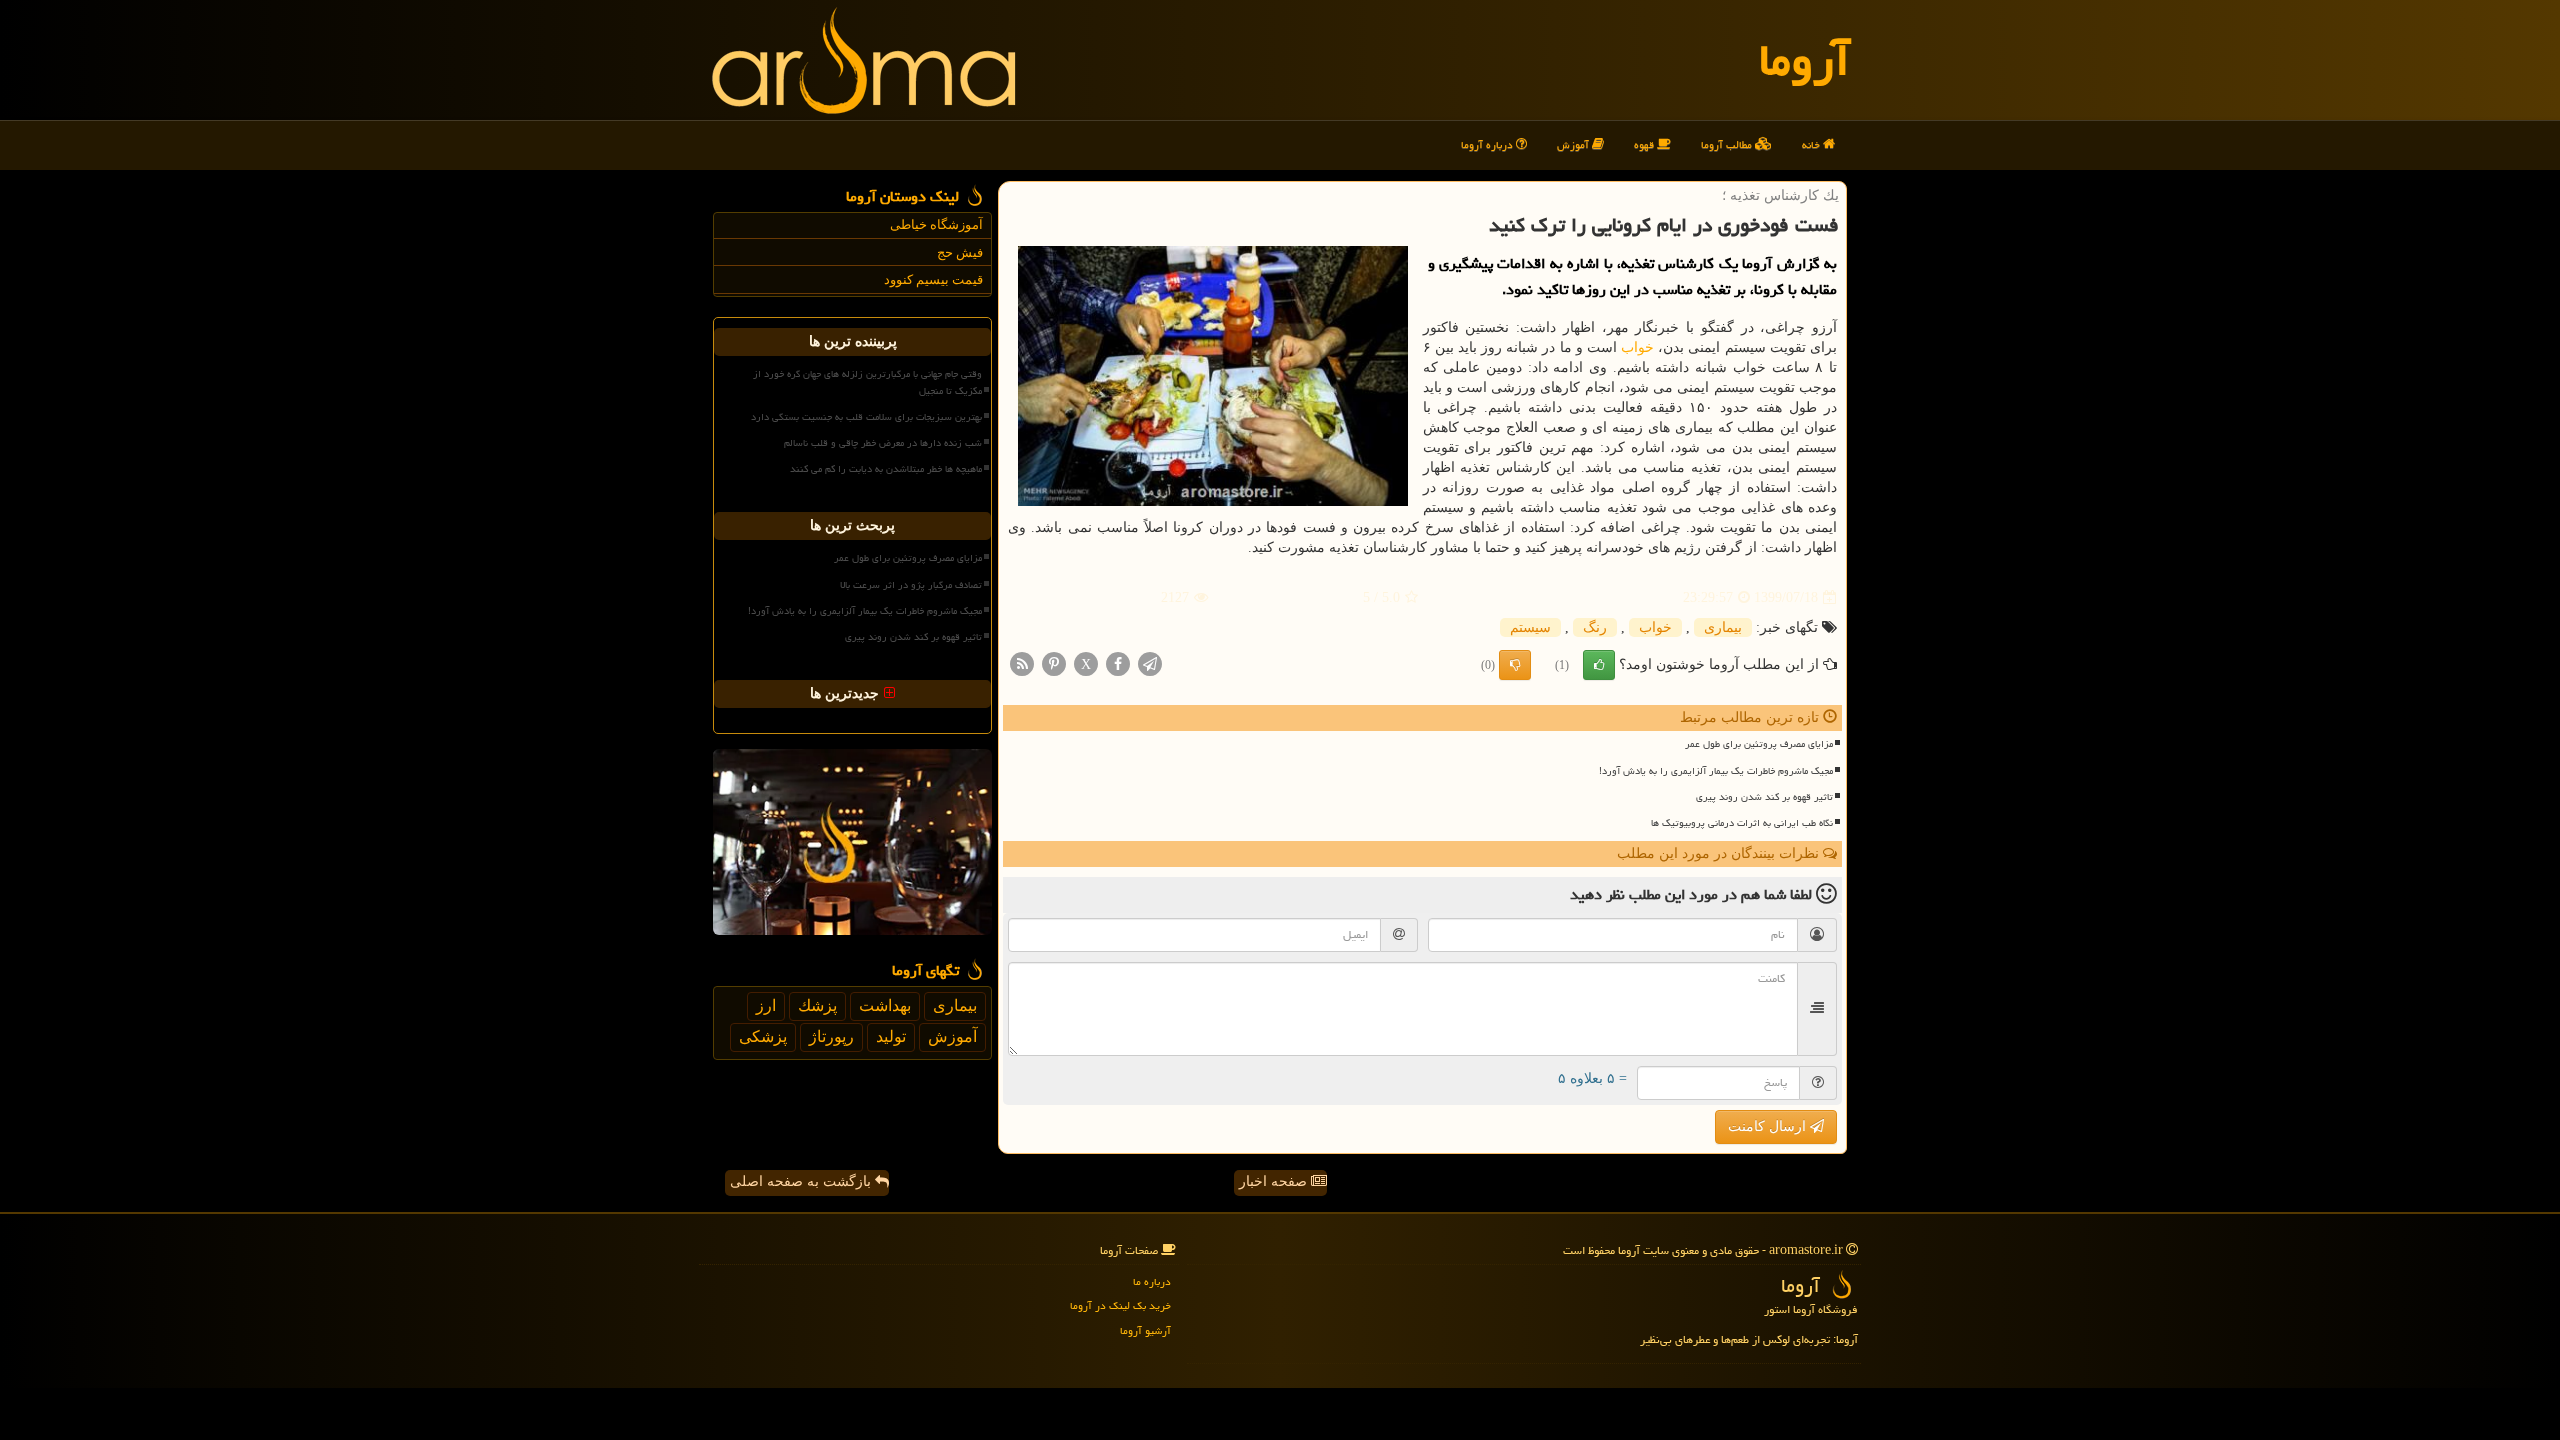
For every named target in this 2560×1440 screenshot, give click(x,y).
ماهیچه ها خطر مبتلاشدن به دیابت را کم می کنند (886, 469)
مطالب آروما (1728, 144)
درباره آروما (1488, 144)
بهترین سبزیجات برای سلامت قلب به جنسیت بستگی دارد (866, 417)
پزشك (817, 1005)
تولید (891, 1036)
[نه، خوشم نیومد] (1515, 665)
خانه (1812, 144)
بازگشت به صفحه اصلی (802, 1181)
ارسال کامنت (1769, 1126)
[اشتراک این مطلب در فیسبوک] (1118, 663)
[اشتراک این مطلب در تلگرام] (1150, 663)
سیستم (1530, 627)
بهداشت (885, 1005)
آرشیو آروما (1145, 1330)
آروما (1804, 60)
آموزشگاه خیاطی (936, 224)
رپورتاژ (831, 1036)
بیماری (1723, 627)
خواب (1637, 347)
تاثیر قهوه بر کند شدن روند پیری (1764, 797)
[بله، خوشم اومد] (1599, 665)
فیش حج (960, 252)
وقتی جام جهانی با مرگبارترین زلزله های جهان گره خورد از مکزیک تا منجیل (867, 382)
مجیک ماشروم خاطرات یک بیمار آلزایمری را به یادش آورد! (1716, 771)
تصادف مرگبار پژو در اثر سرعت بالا (911, 585)
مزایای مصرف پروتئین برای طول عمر (1759, 744)
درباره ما (1152, 1281)
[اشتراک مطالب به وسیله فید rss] (1022, 663)
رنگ (1595, 627)
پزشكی (763, 1036)
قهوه (1645, 144)
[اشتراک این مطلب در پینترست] (1054, 663)
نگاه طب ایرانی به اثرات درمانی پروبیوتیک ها (1742, 823)
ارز (766, 1005)
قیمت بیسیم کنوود (933, 279)
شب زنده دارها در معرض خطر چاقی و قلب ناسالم (883, 443)
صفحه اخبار (1275, 1181)
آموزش (1574, 144)
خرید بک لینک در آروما (1120, 1305)
